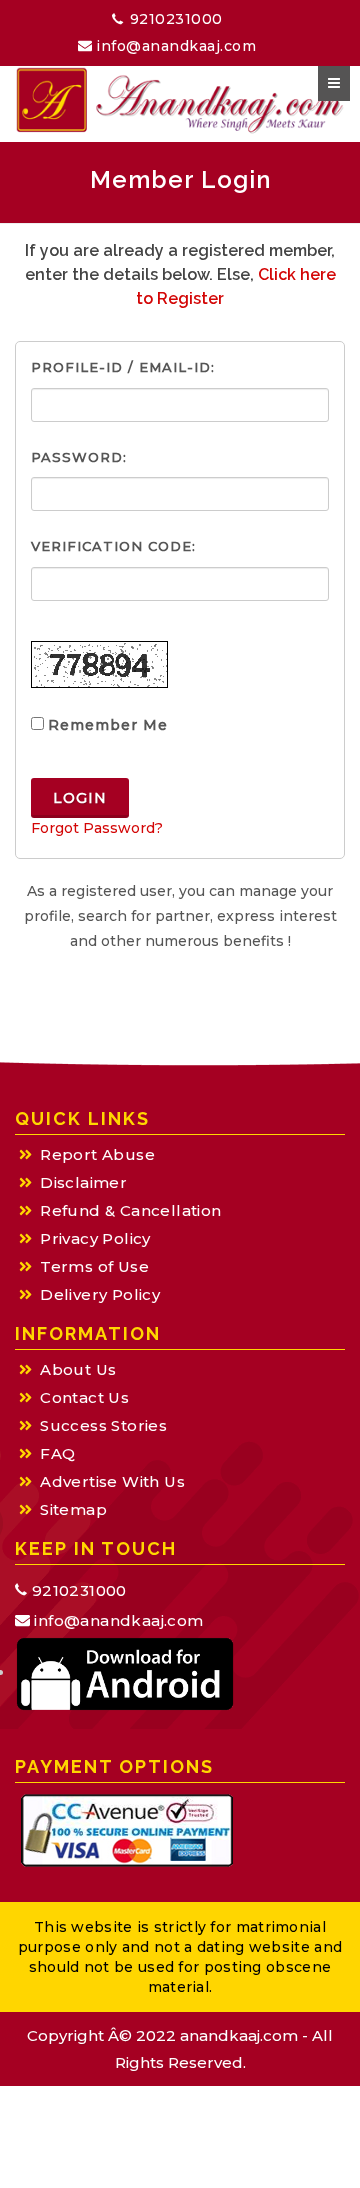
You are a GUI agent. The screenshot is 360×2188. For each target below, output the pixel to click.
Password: (79, 457)
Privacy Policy (95, 1238)
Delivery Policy (100, 1294)
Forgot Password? (97, 828)
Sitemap (73, 1509)
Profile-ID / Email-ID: (123, 367)
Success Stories (103, 1425)
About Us (78, 1369)
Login (80, 798)
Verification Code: (113, 546)
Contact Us (84, 1397)
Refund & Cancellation (130, 1210)
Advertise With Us (112, 1481)
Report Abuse (97, 1154)
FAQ (57, 1453)
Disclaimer (83, 1182)
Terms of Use (94, 1266)
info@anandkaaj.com (174, 46)
